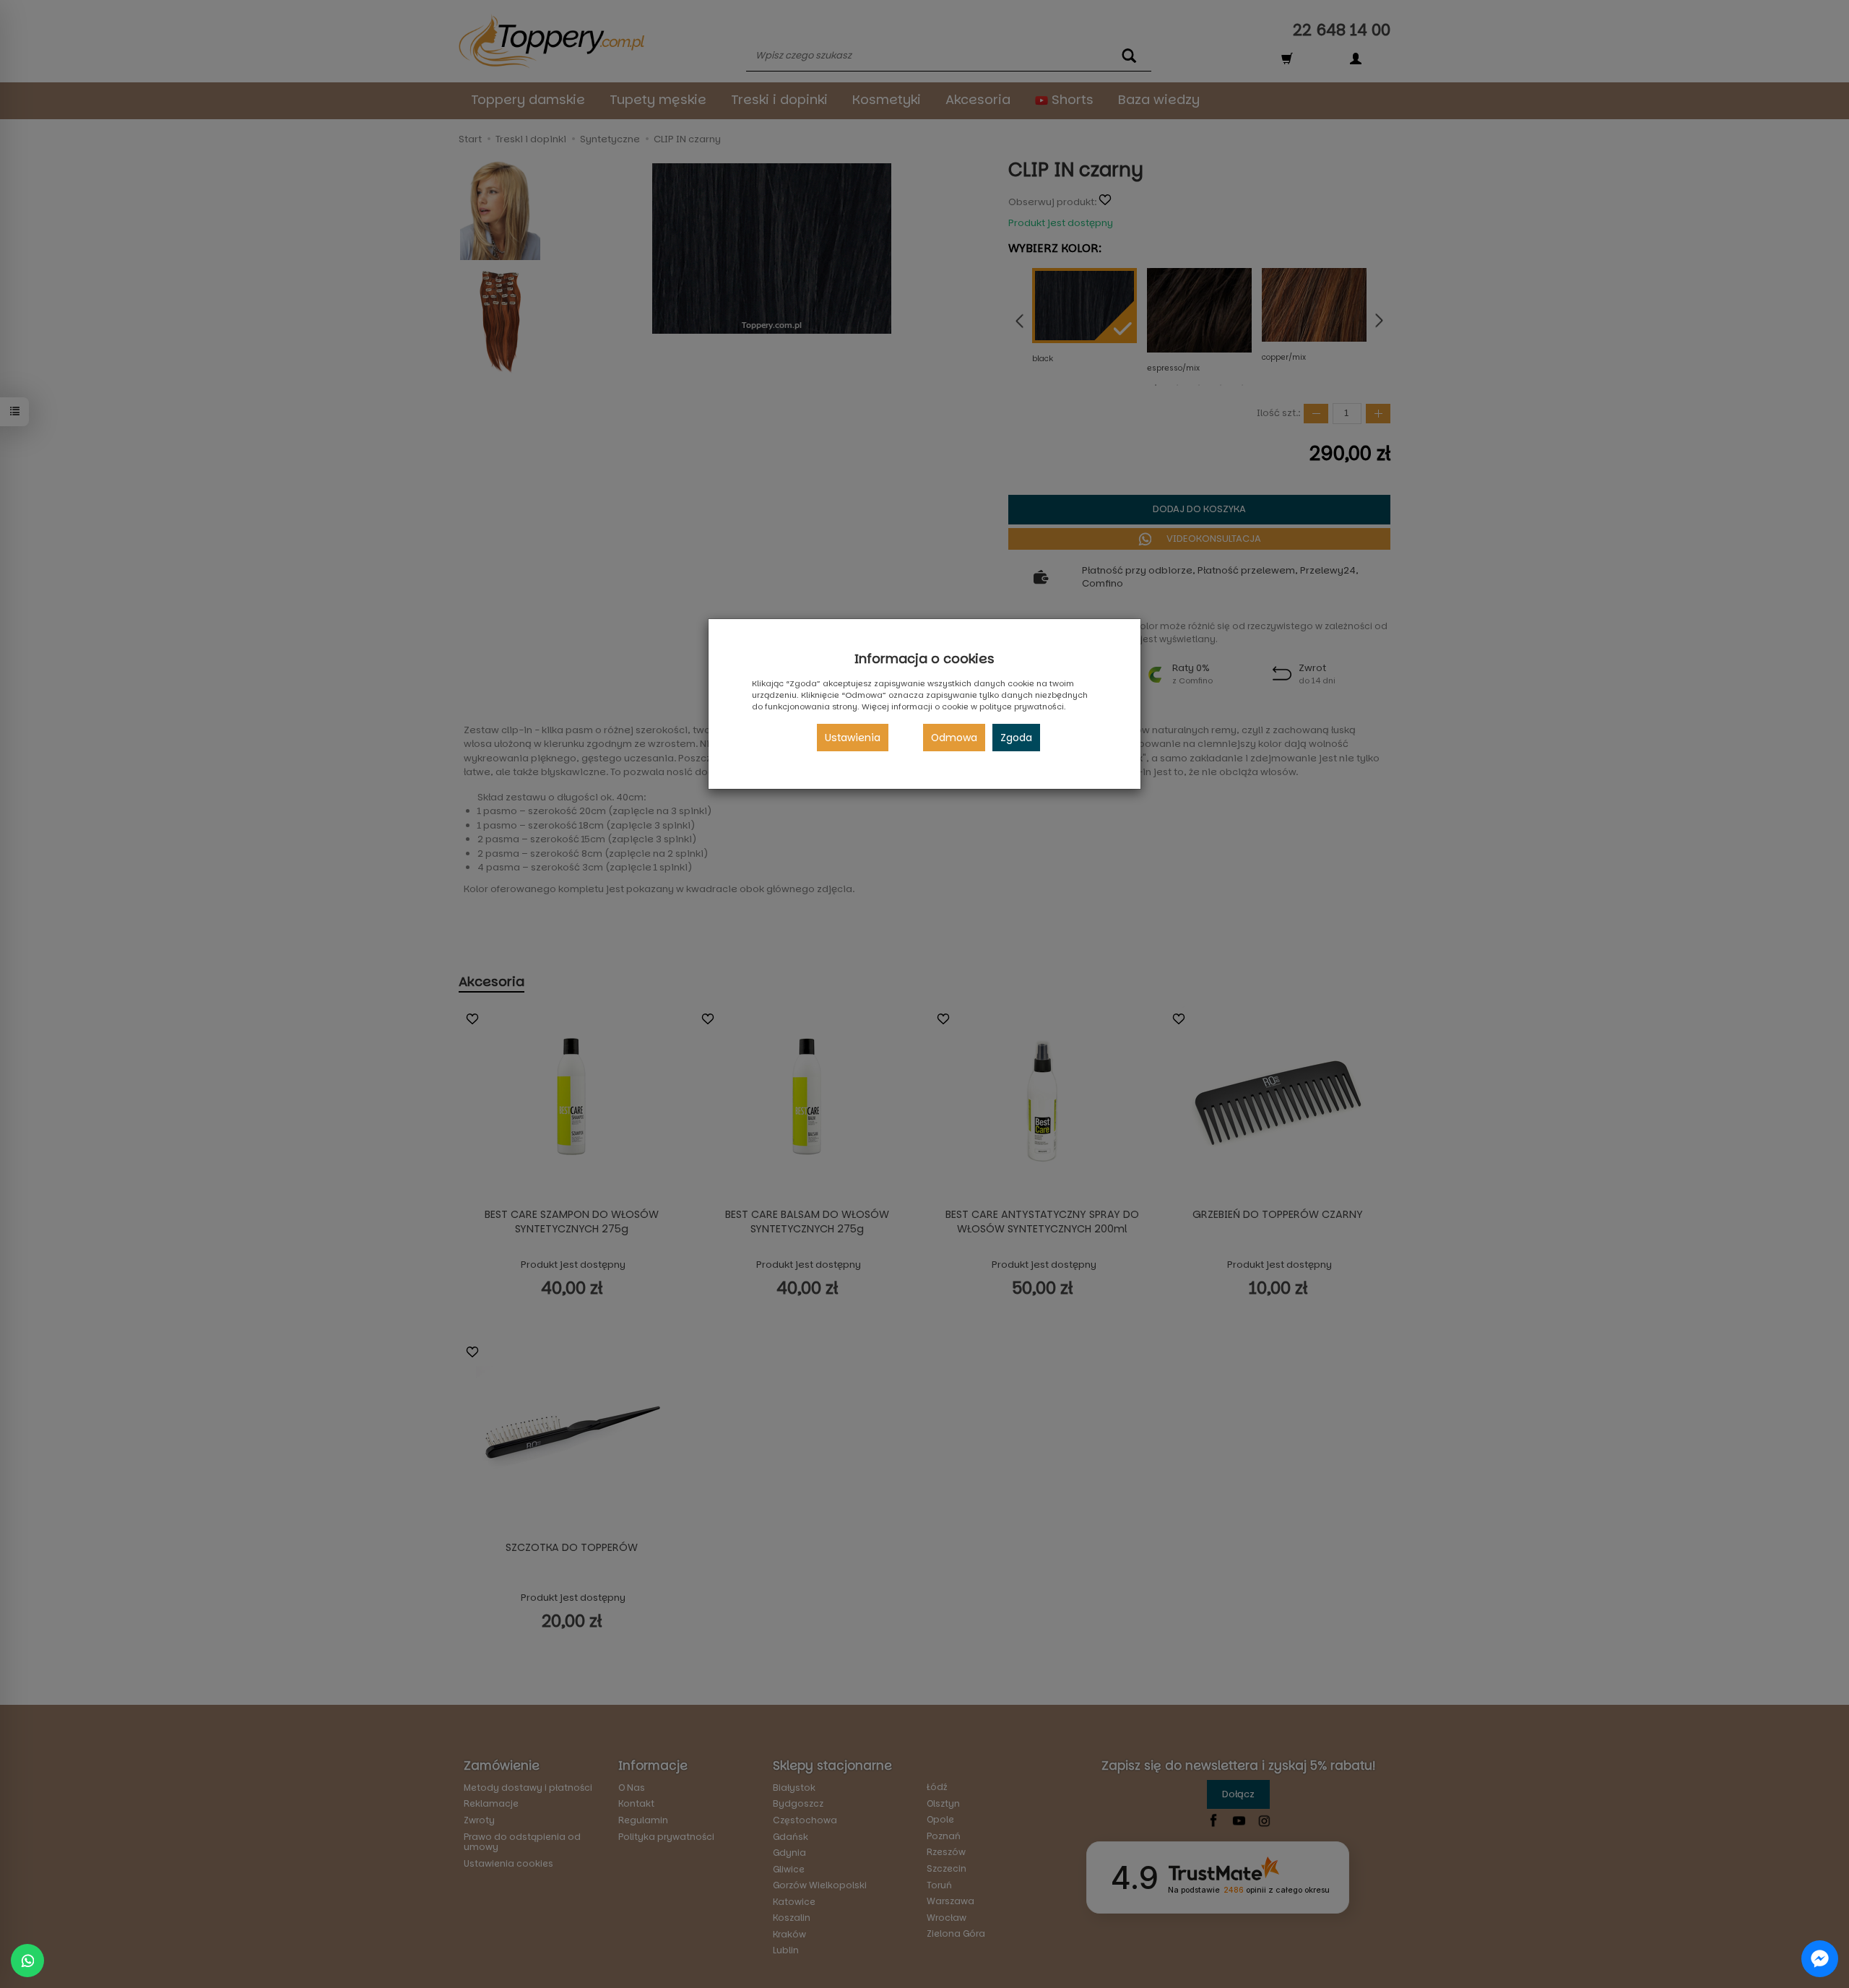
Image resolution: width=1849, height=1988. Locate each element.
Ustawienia (853, 738)
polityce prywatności (1022, 706)
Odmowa (954, 738)
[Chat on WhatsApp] (27, 1961)
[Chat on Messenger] (1820, 1959)
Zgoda (1016, 738)
